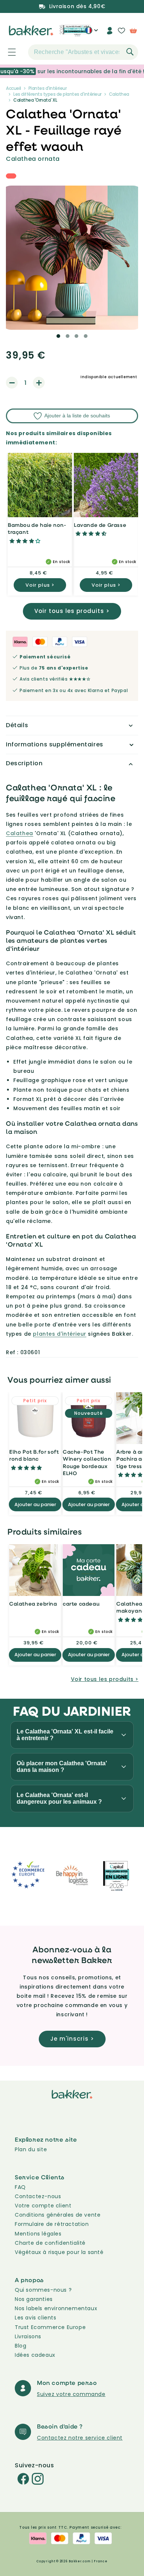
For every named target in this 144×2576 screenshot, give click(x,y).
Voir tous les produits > (72, 611)
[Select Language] (91, 33)
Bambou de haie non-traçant (37, 528)
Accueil (13, 88)
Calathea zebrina (33, 1604)
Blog (20, 2346)
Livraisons (28, 2336)
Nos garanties (34, 2299)
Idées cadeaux (35, 2355)
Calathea (119, 94)
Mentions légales (38, 2234)
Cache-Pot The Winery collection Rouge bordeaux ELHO (87, 1462)
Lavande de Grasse (100, 525)
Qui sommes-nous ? (43, 2290)
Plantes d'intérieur (48, 88)
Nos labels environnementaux (56, 2308)
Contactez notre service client (80, 2438)
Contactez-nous (38, 2196)
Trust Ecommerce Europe (50, 2327)
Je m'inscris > (72, 2039)
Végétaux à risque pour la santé (59, 2252)
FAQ (20, 2187)
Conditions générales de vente (58, 2215)
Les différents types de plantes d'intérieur (57, 94)
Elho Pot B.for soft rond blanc (34, 1455)
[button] (8, 52)
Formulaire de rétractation (52, 2224)
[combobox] (83, 52)
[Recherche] (130, 52)
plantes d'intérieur (59, 1334)
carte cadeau (81, 1604)
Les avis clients (36, 2318)
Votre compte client (43, 2206)
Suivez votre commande (71, 2394)
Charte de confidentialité (50, 2243)
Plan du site (31, 2149)
